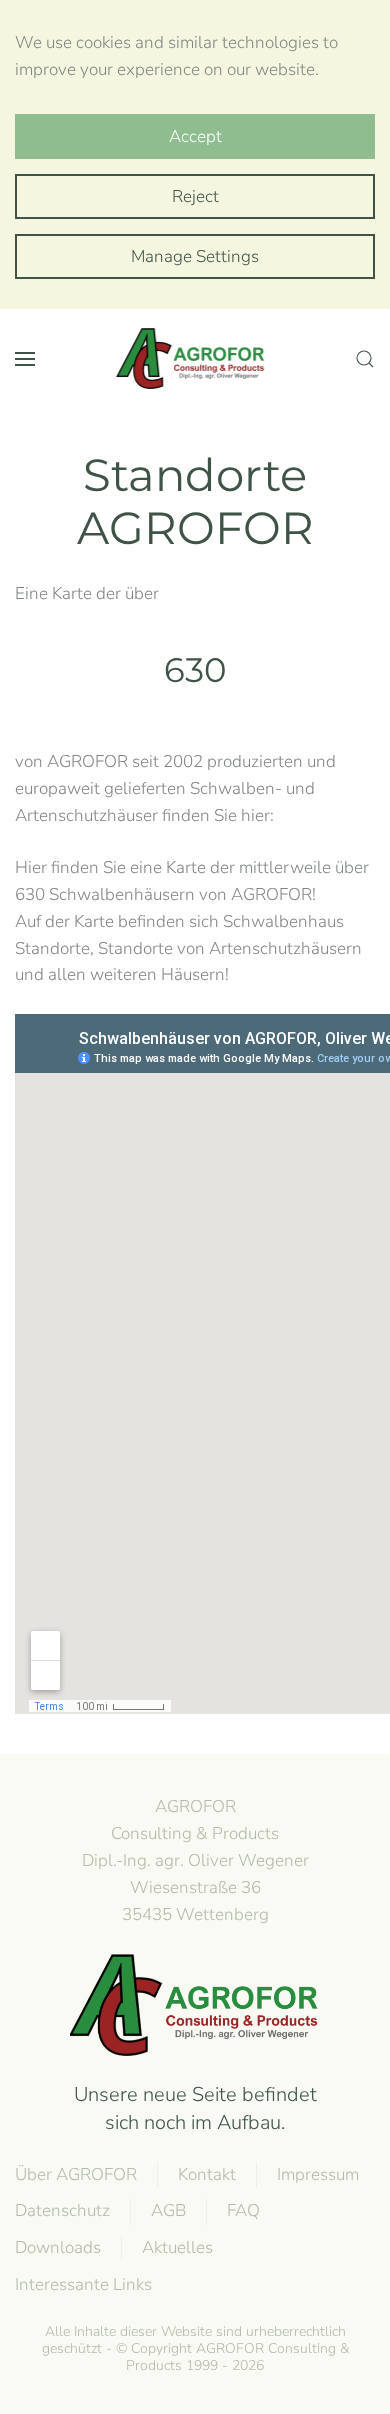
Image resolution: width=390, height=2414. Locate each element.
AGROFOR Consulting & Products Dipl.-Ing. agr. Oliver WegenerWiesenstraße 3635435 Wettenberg (195, 1860)
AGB (168, 2210)
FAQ (243, 2210)
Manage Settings (195, 256)
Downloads (58, 2247)
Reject (195, 196)
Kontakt (207, 2174)
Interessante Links (83, 2284)
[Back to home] (195, 359)
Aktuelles (177, 2247)
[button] (25, 359)
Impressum (318, 2174)
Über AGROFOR (76, 2174)
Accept (195, 136)
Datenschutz (62, 2210)
